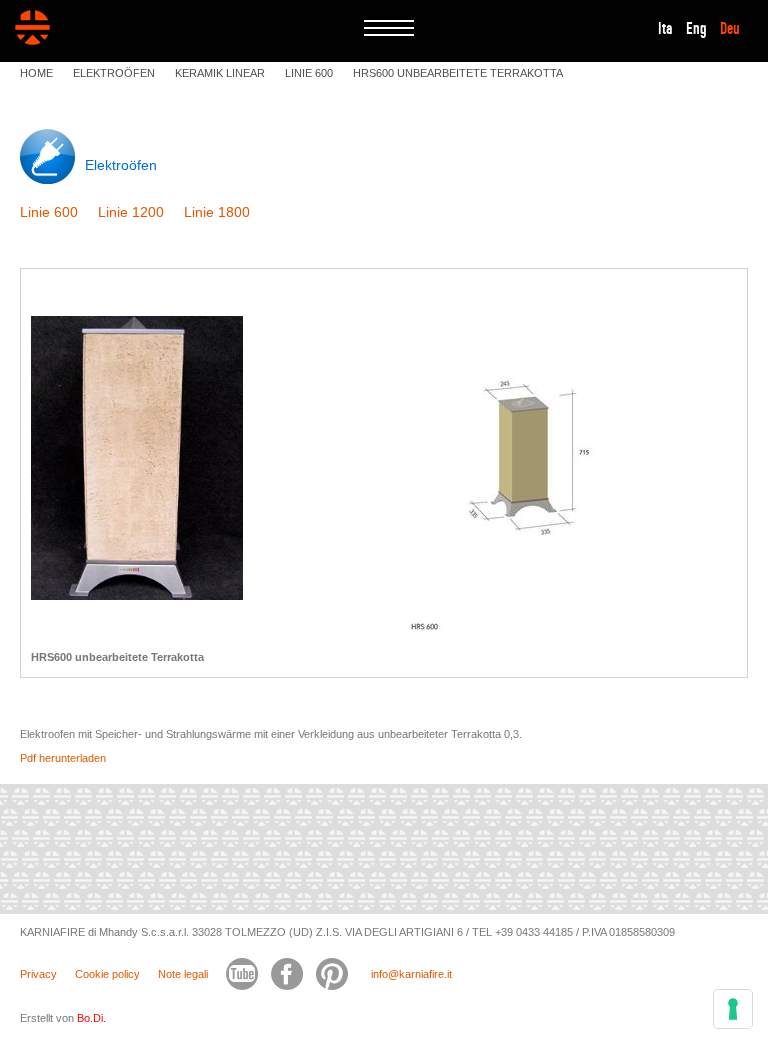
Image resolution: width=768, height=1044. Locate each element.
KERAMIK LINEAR (220, 73)
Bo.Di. (91, 1018)
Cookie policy (107, 974)
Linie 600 (49, 212)
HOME (36, 73)
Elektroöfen (121, 165)
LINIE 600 (309, 73)
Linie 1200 (131, 212)
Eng (696, 29)
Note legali (183, 974)
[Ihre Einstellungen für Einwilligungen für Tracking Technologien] (733, 1009)
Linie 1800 (217, 212)
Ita (665, 29)
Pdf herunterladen (63, 758)
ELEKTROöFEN (114, 73)
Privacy (38, 974)
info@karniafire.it (411, 974)
